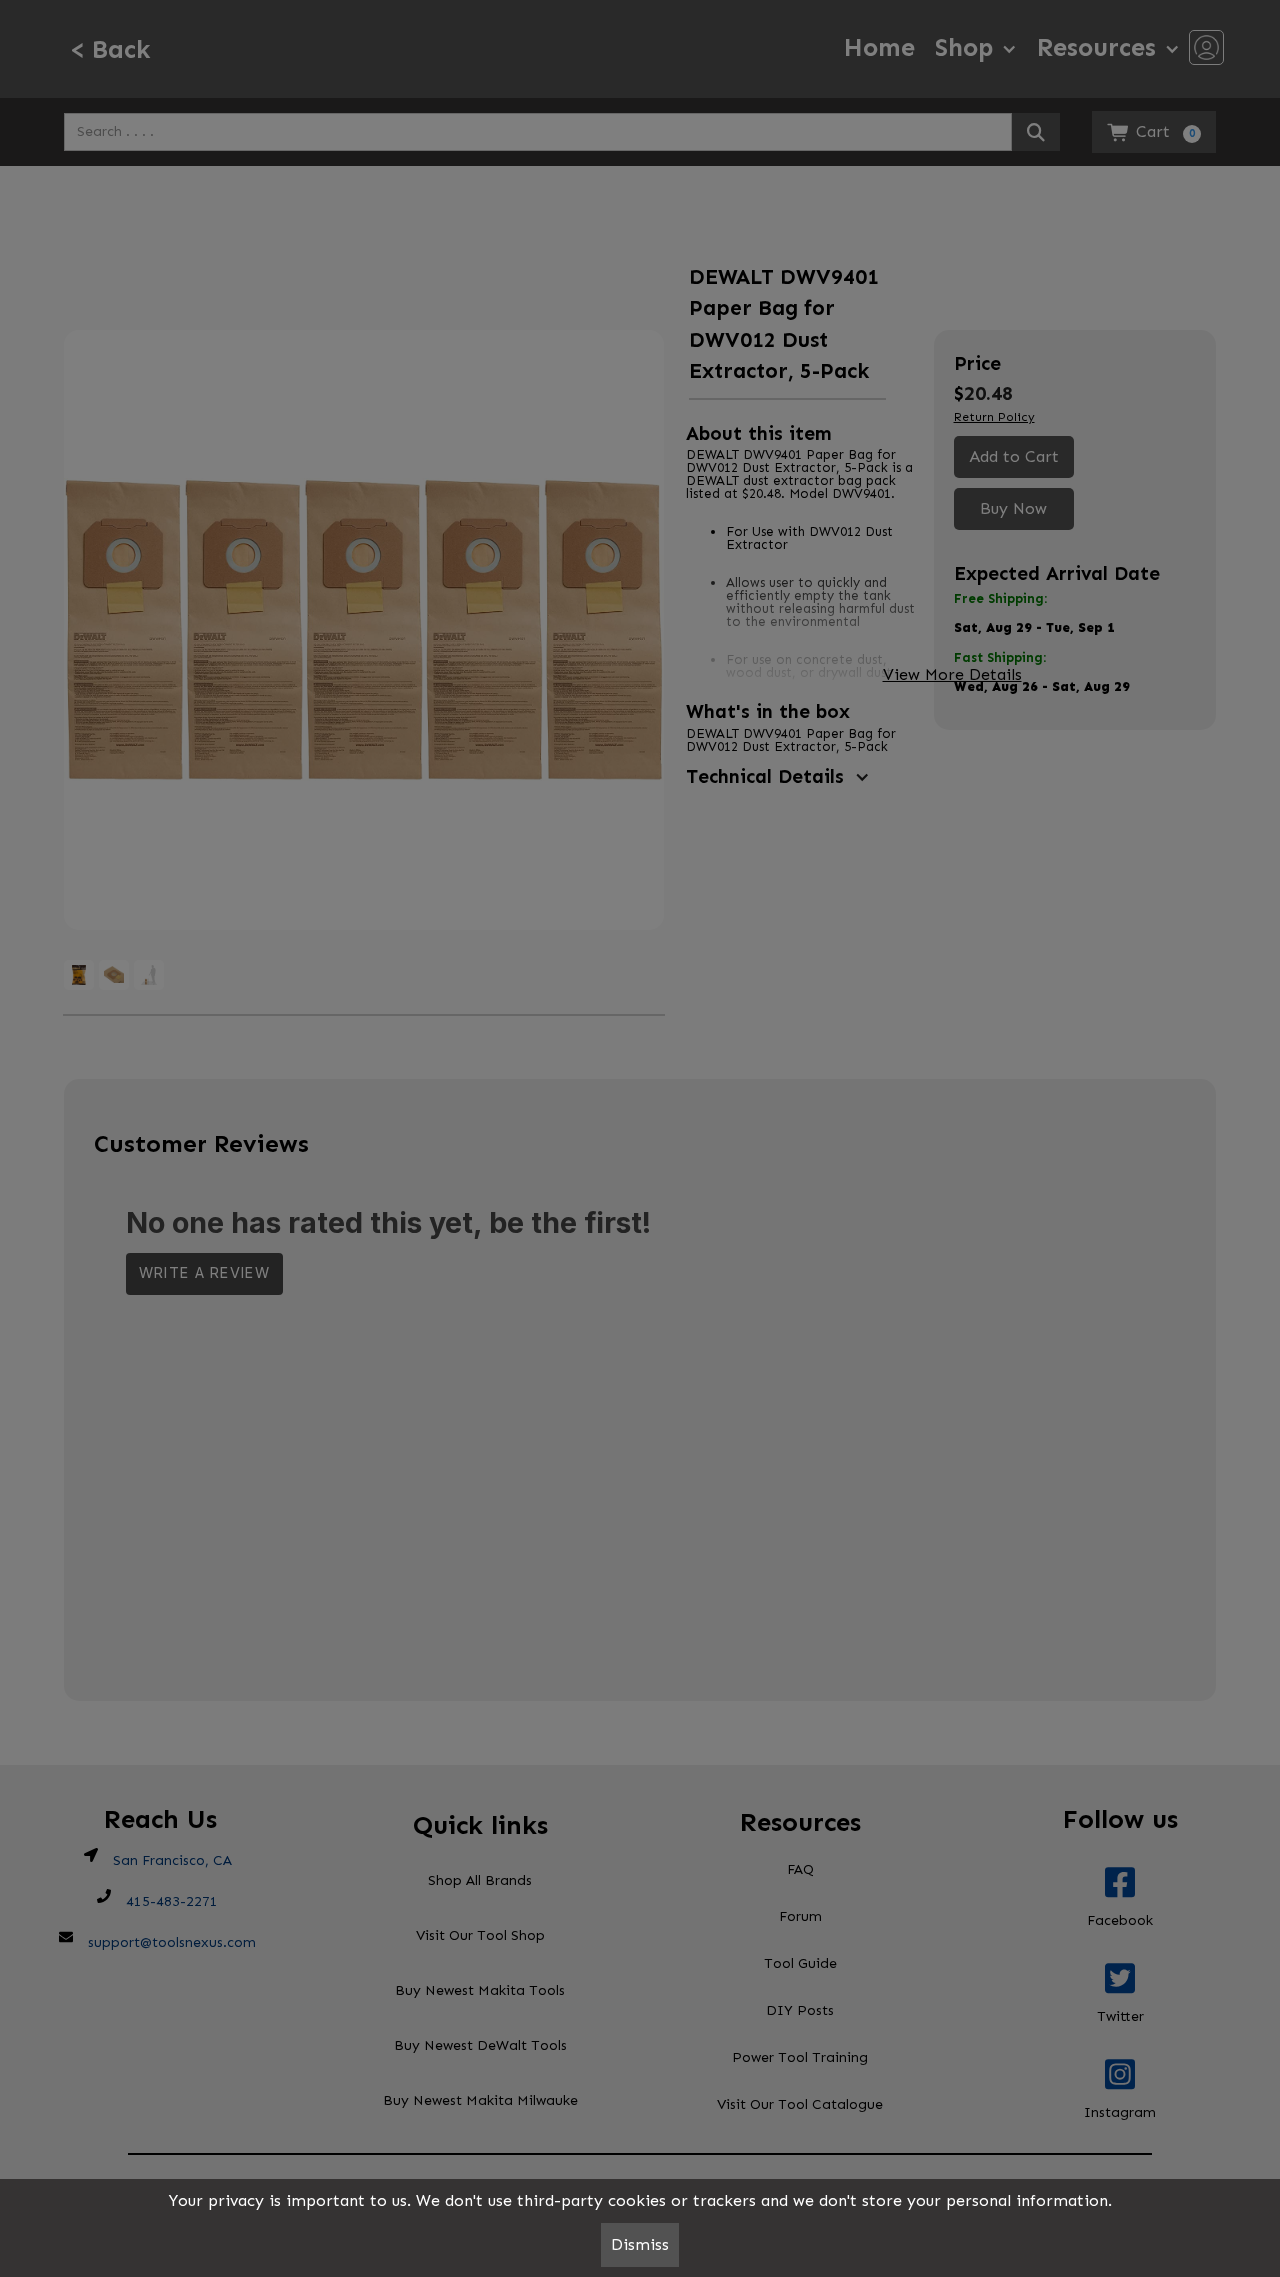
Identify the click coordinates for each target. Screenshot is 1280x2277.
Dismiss (640, 2244)
